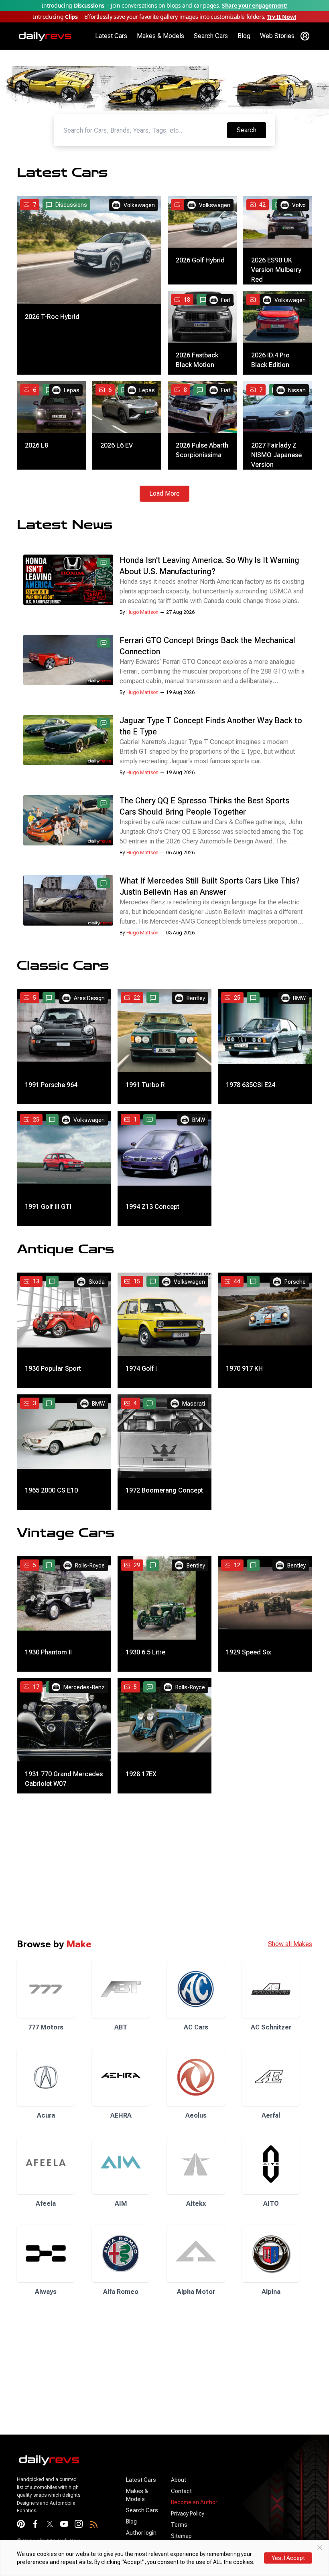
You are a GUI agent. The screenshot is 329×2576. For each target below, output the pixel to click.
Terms (179, 2525)
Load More (164, 493)
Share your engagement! (255, 5)
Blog (244, 36)
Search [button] (251, 130)
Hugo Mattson (142, 612)
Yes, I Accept (288, 2558)
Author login (141, 2533)
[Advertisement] (164, 1866)
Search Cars (211, 36)
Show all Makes (290, 1944)
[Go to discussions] (203, 300)
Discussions (71, 205)
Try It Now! (282, 17)
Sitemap (181, 2536)
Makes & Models (160, 36)
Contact (181, 2491)
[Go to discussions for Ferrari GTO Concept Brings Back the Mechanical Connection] (104, 643)
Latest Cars (111, 36)
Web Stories (277, 36)
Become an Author (194, 2502)
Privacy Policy (188, 2513)
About (179, 2480)
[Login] (305, 36)
